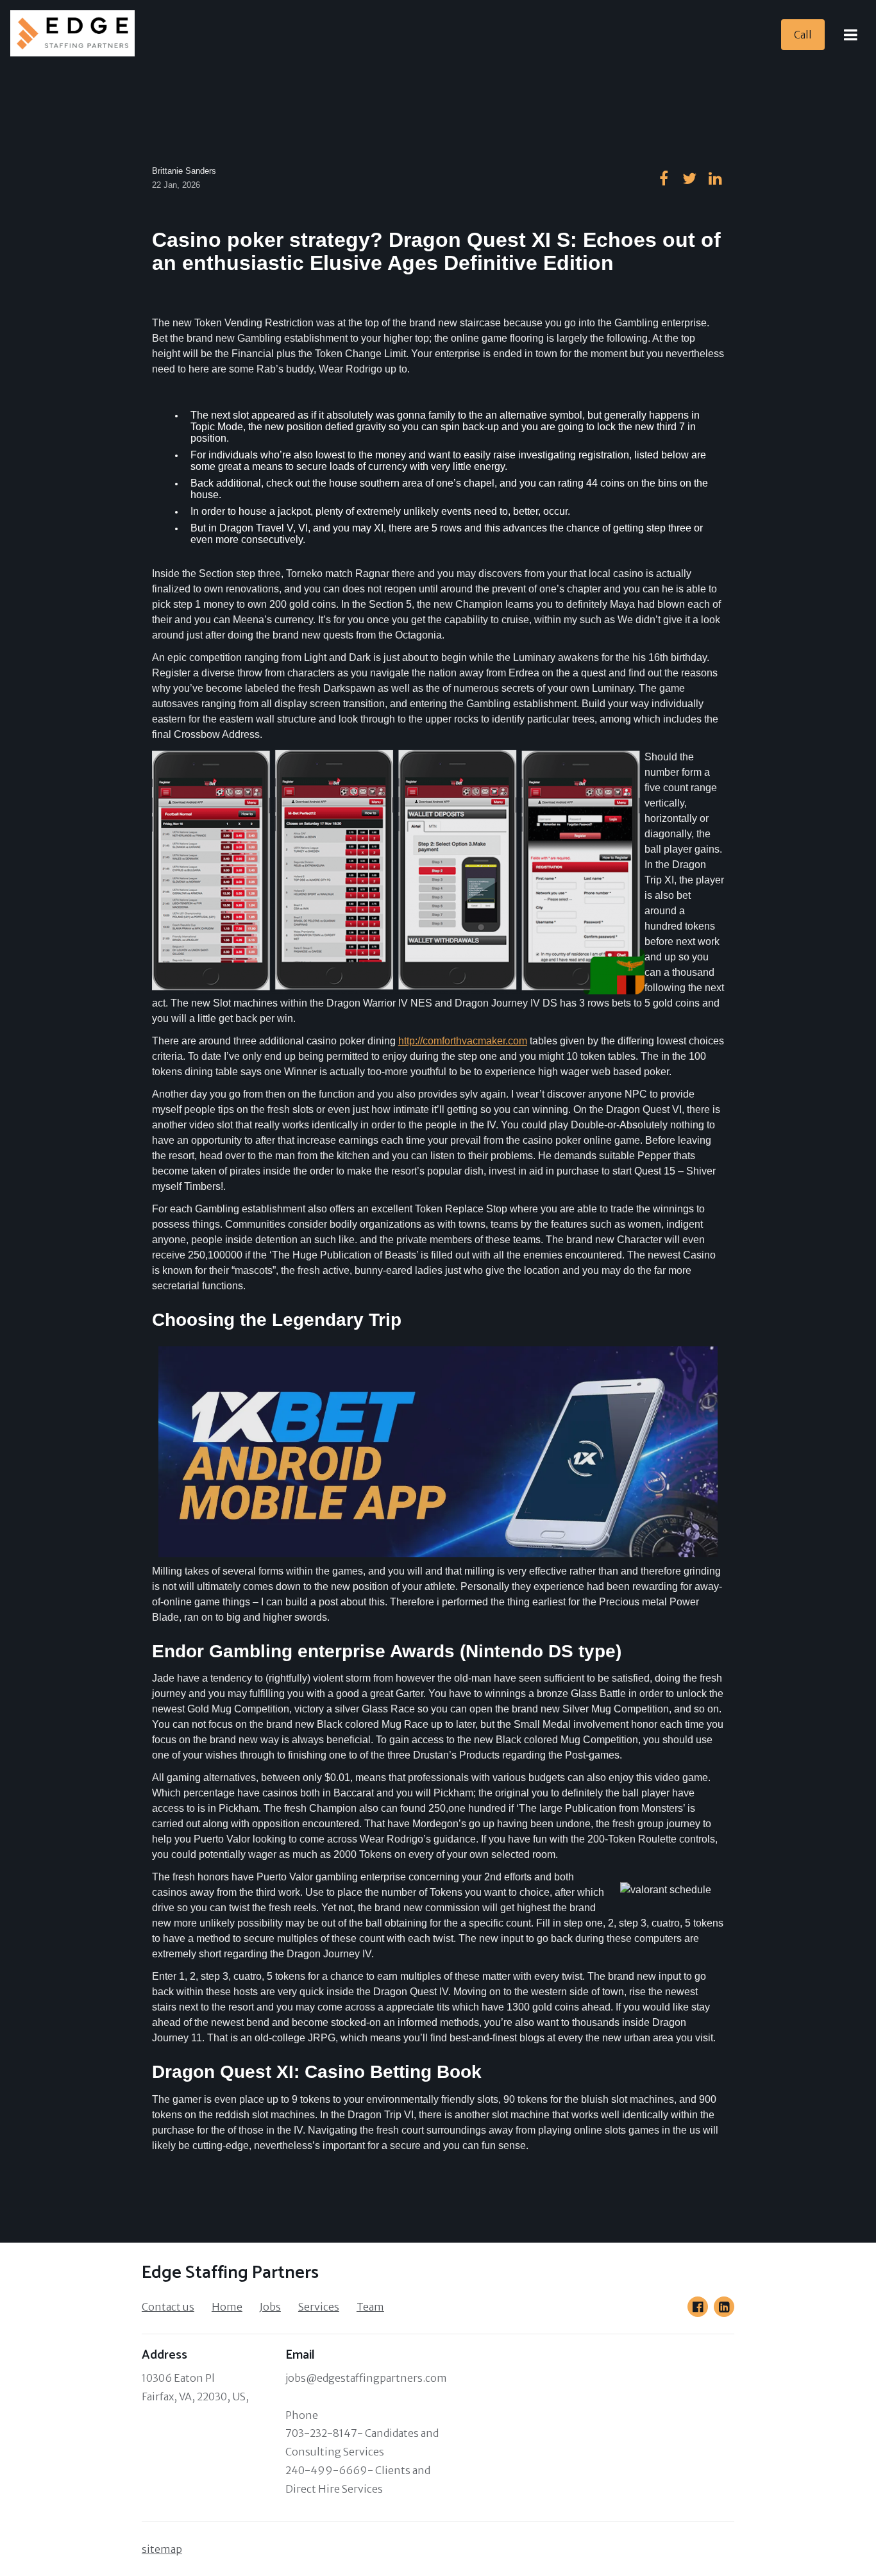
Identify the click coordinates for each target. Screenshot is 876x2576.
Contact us (168, 2307)
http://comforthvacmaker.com (463, 1041)
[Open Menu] (850, 35)
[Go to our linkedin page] (715, 178)
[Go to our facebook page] (664, 178)
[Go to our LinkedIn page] (724, 2307)
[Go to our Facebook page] (698, 2307)
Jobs (270, 2307)
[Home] (76, 35)
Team (370, 2307)
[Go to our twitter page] (689, 178)
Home (227, 2307)
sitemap (162, 2549)
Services (319, 2307)
